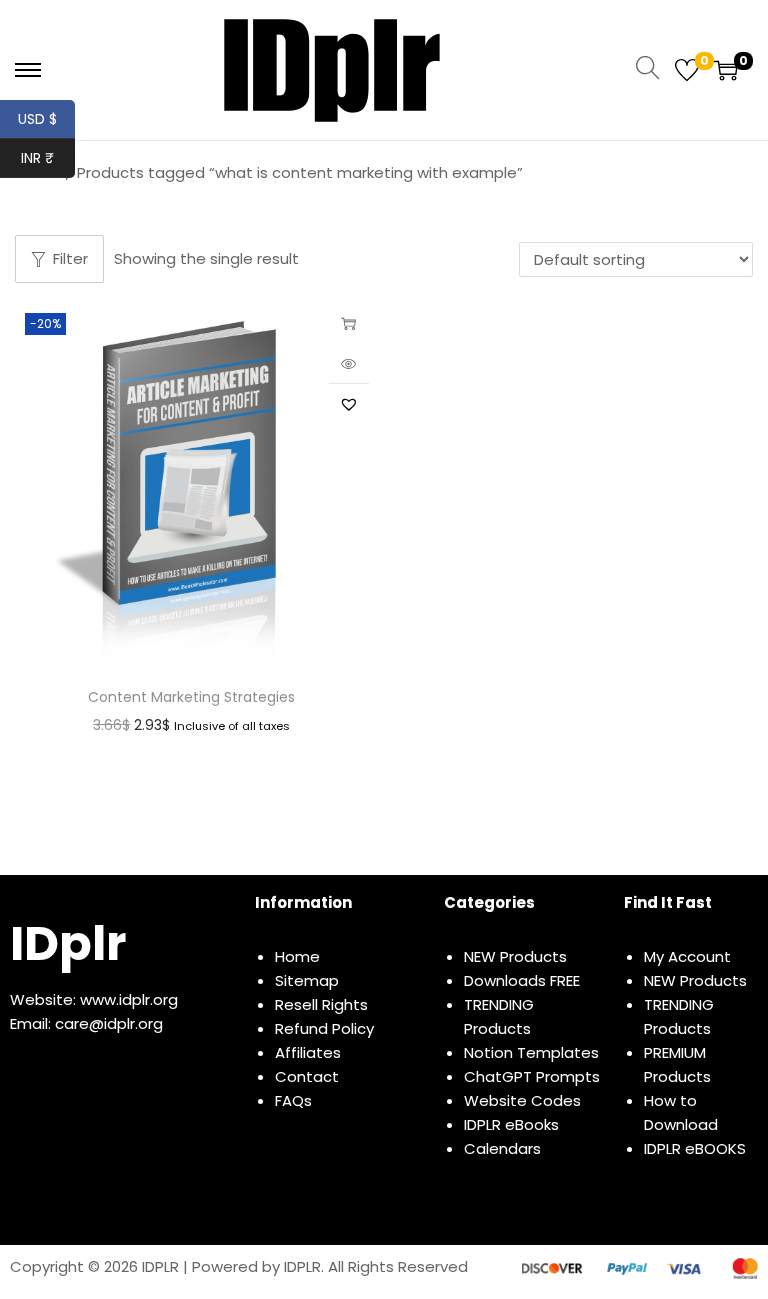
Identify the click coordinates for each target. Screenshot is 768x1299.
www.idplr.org (129, 999)
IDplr (68, 943)
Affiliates (308, 1052)
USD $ (46, 119)
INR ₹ (48, 158)
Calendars (502, 1148)
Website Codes (522, 1100)
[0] (687, 70)
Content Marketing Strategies (191, 697)
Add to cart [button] (349, 323)
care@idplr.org (109, 1023)
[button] (349, 404)
